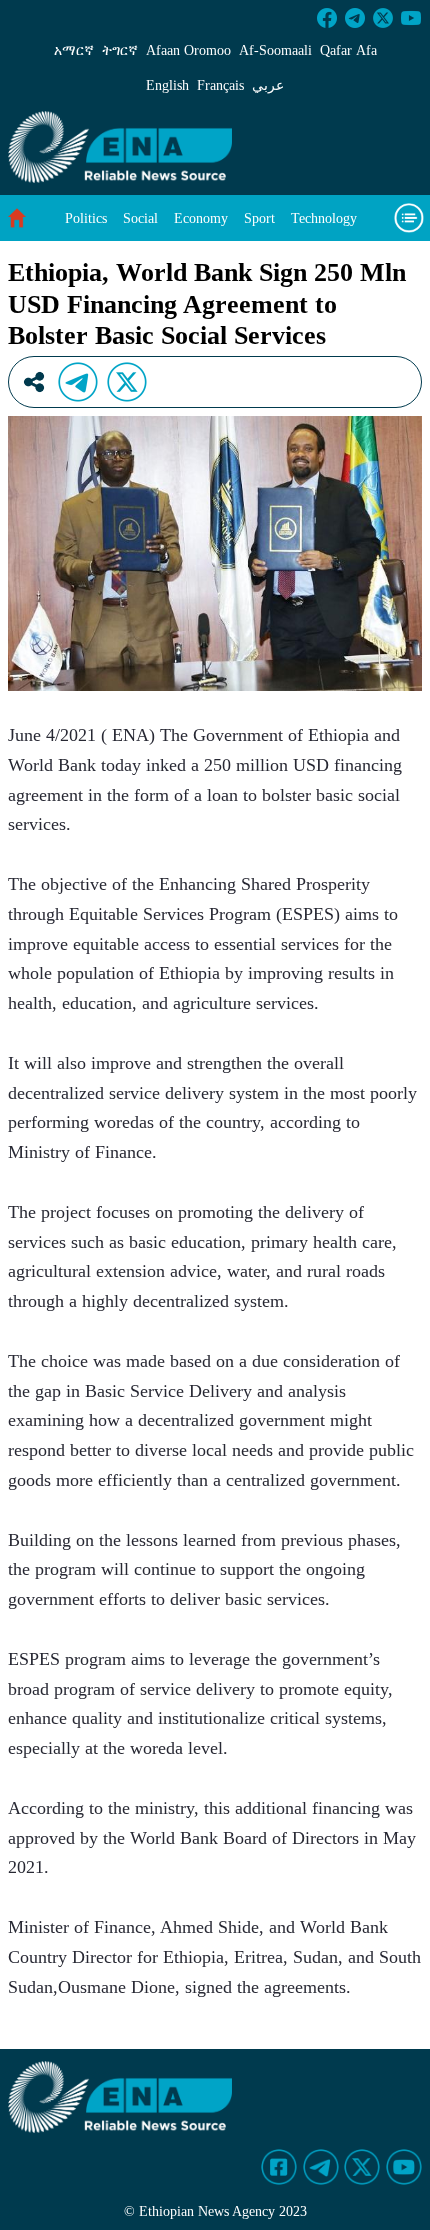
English (167, 85)
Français (220, 85)
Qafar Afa (348, 50)
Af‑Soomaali (275, 50)
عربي (268, 85)
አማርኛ (74, 50)
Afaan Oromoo (188, 50)
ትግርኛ (120, 50)
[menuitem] (86, 218)
